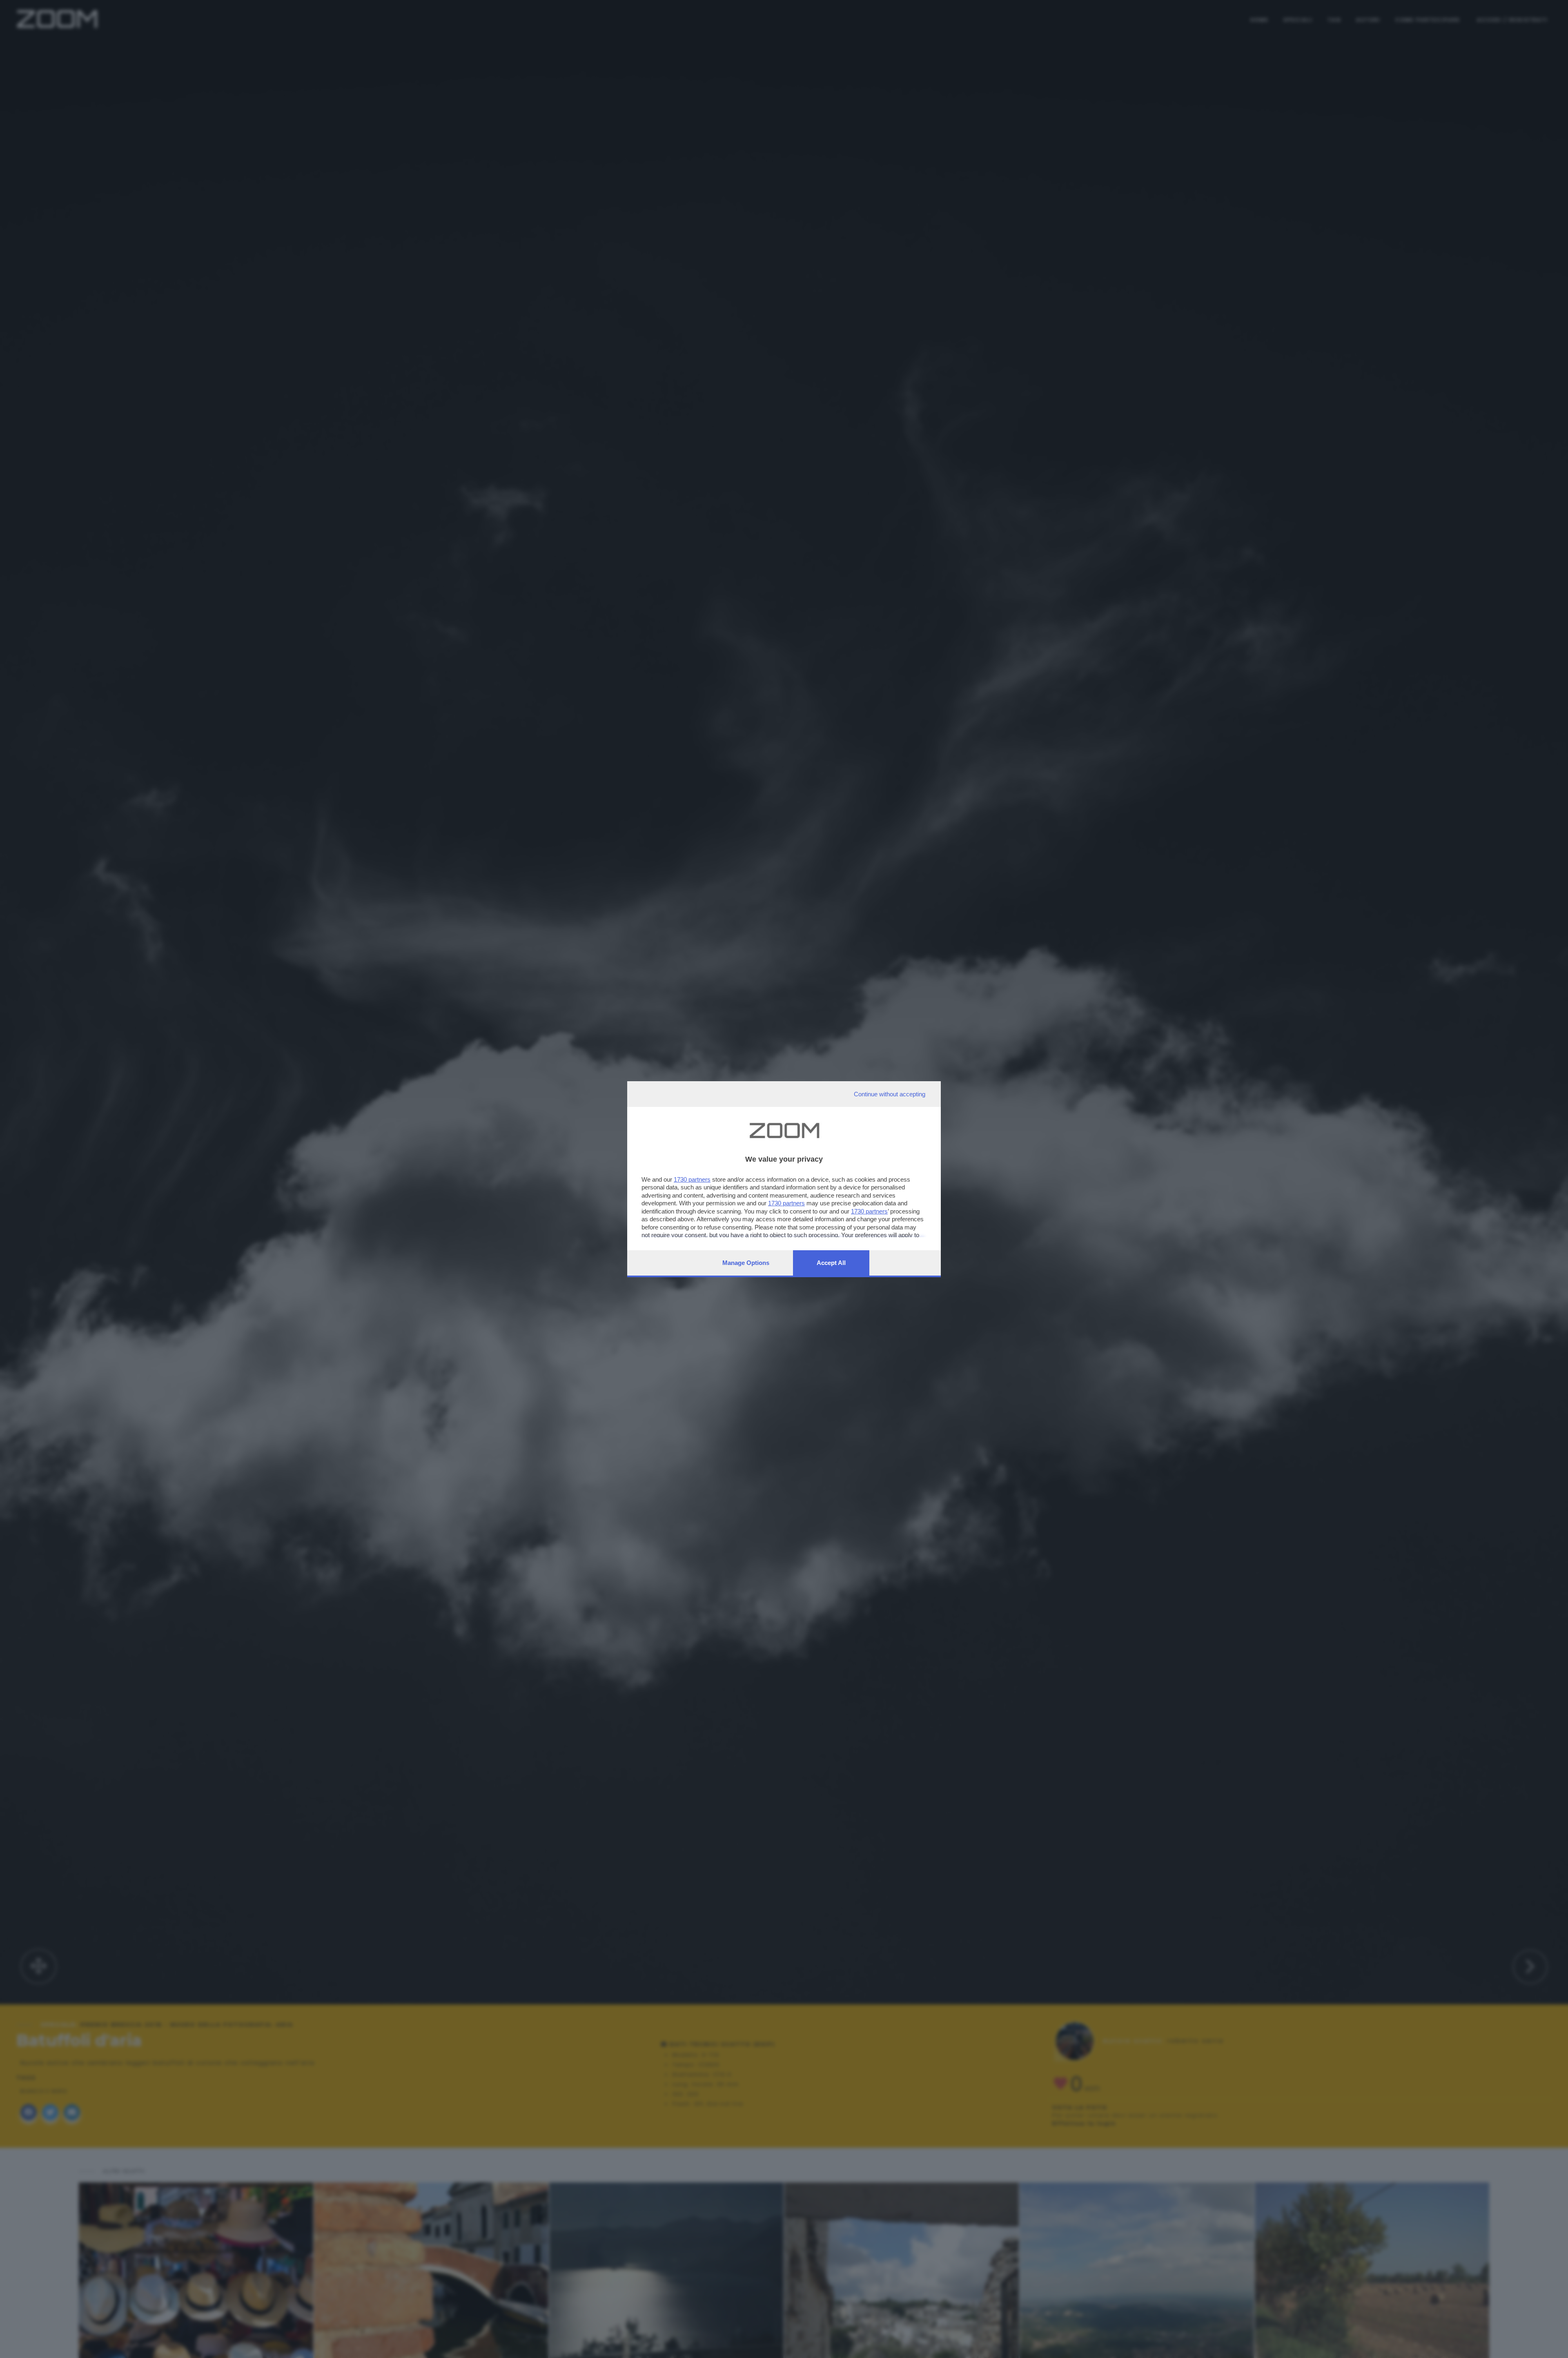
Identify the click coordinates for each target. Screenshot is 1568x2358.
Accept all (831, 1263)
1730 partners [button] (692, 1179)
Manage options (746, 1263)
